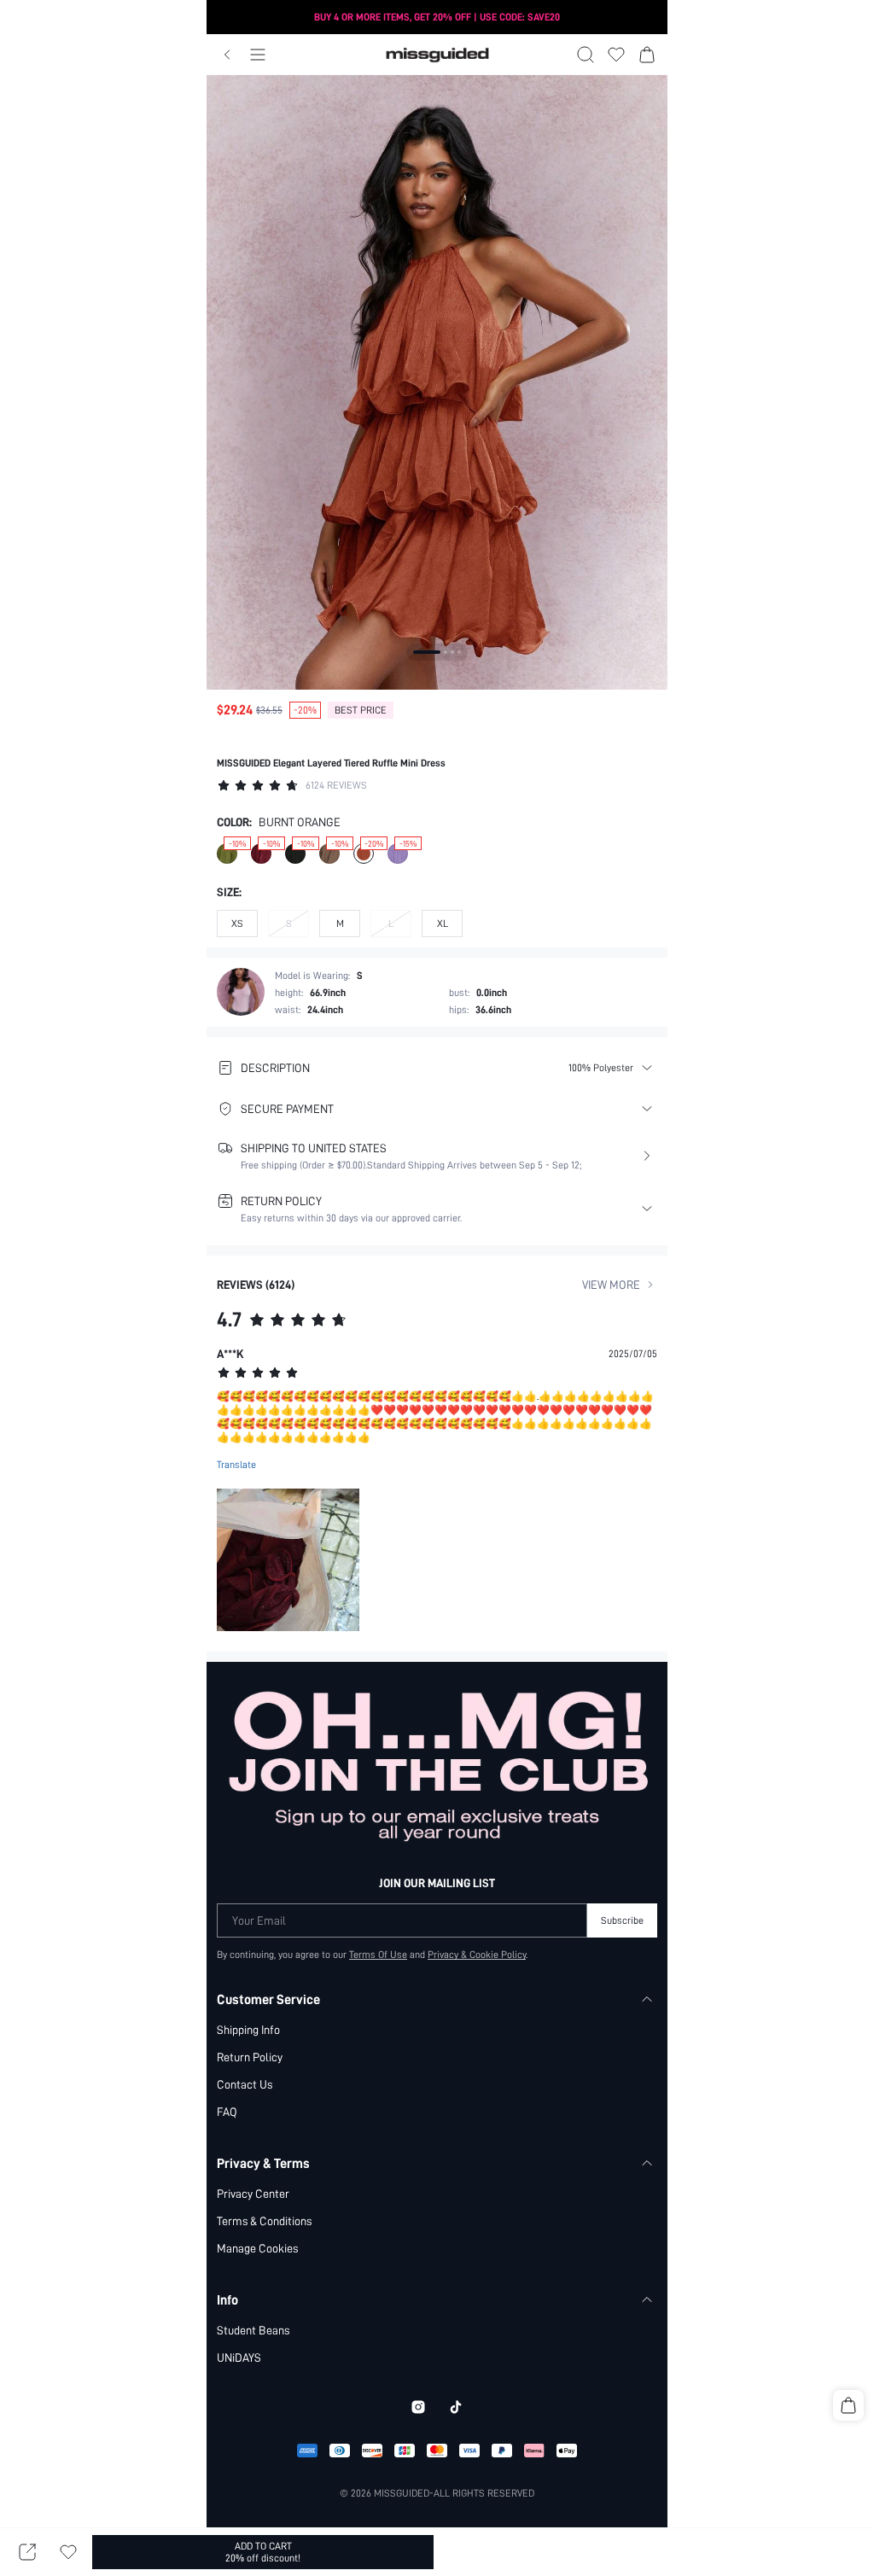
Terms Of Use (378, 1955)
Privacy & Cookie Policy (477, 1955)
